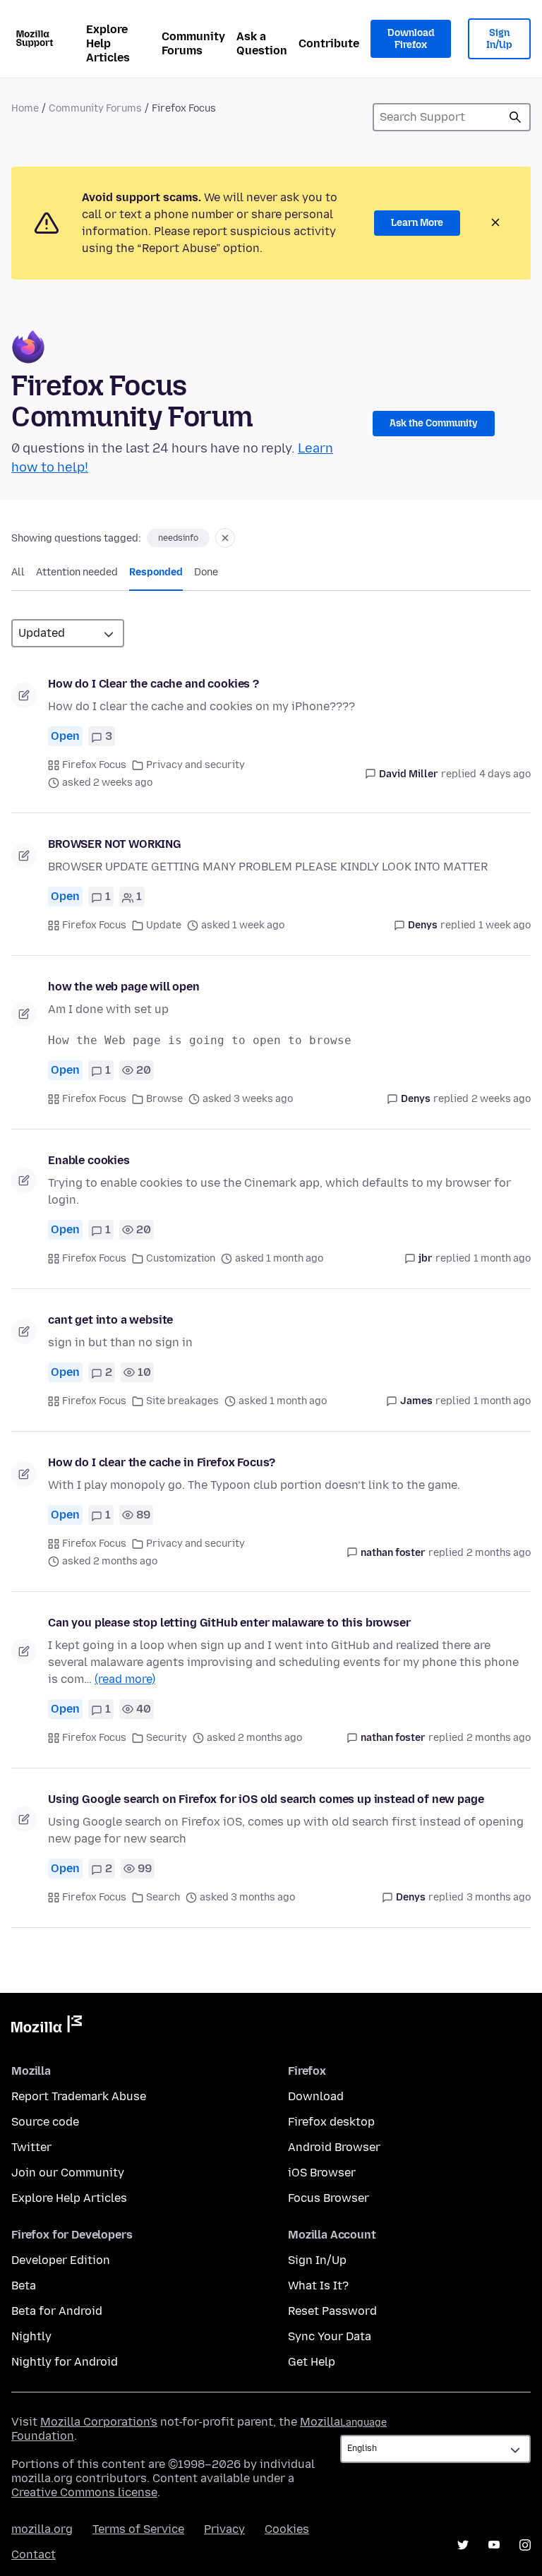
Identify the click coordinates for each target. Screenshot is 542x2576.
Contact (34, 2554)
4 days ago (505, 774)
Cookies (287, 2529)
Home (25, 108)
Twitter (31, 2147)
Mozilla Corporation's (99, 2422)
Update (164, 925)
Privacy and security (195, 765)
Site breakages (182, 1401)
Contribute (329, 43)
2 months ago (499, 1553)
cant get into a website (110, 1320)
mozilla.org (42, 2529)
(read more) (125, 1679)
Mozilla (47, 2027)
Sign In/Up (499, 39)
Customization (181, 1258)
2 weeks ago (501, 1099)
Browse (164, 1099)
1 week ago (505, 925)
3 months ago (499, 1897)
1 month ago (502, 1258)
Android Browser (334, 2147)
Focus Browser (329, 2198)
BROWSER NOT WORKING (115, 844)
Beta (24, 2286)
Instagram (525, 2545)
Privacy (224, 2529)
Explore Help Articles (108, 43)
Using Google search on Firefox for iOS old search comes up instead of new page (266, 1799)
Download (316, 2096)
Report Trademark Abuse (79, 2096)
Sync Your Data (330, 2336)
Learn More (417, 223)
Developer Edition (61, 2260)
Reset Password (332, 2311)
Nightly (31, 2336)
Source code (45, 2122)
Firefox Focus (94, 765)
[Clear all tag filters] (225, 538)
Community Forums (193, 43)
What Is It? (318, 2286)
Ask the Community (434, 423)
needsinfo (178, 538)
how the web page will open (124, 987)
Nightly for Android (65, 2362)
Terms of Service (138, 2529)
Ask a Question (262, 43)
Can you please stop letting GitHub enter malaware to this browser (229, 1623)
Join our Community (68, 2173)
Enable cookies (89, 1160)
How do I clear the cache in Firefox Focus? (162, 1462)
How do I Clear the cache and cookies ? (153, 684)
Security (167, 1738)
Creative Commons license (84, 2492)
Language (363, 2422)
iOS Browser (322, 2173)
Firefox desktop (331, 2122)
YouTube (494, 2545)
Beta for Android (57, 2311)
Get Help (312, 2362)
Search (515, 117)
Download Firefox (411, 39)
